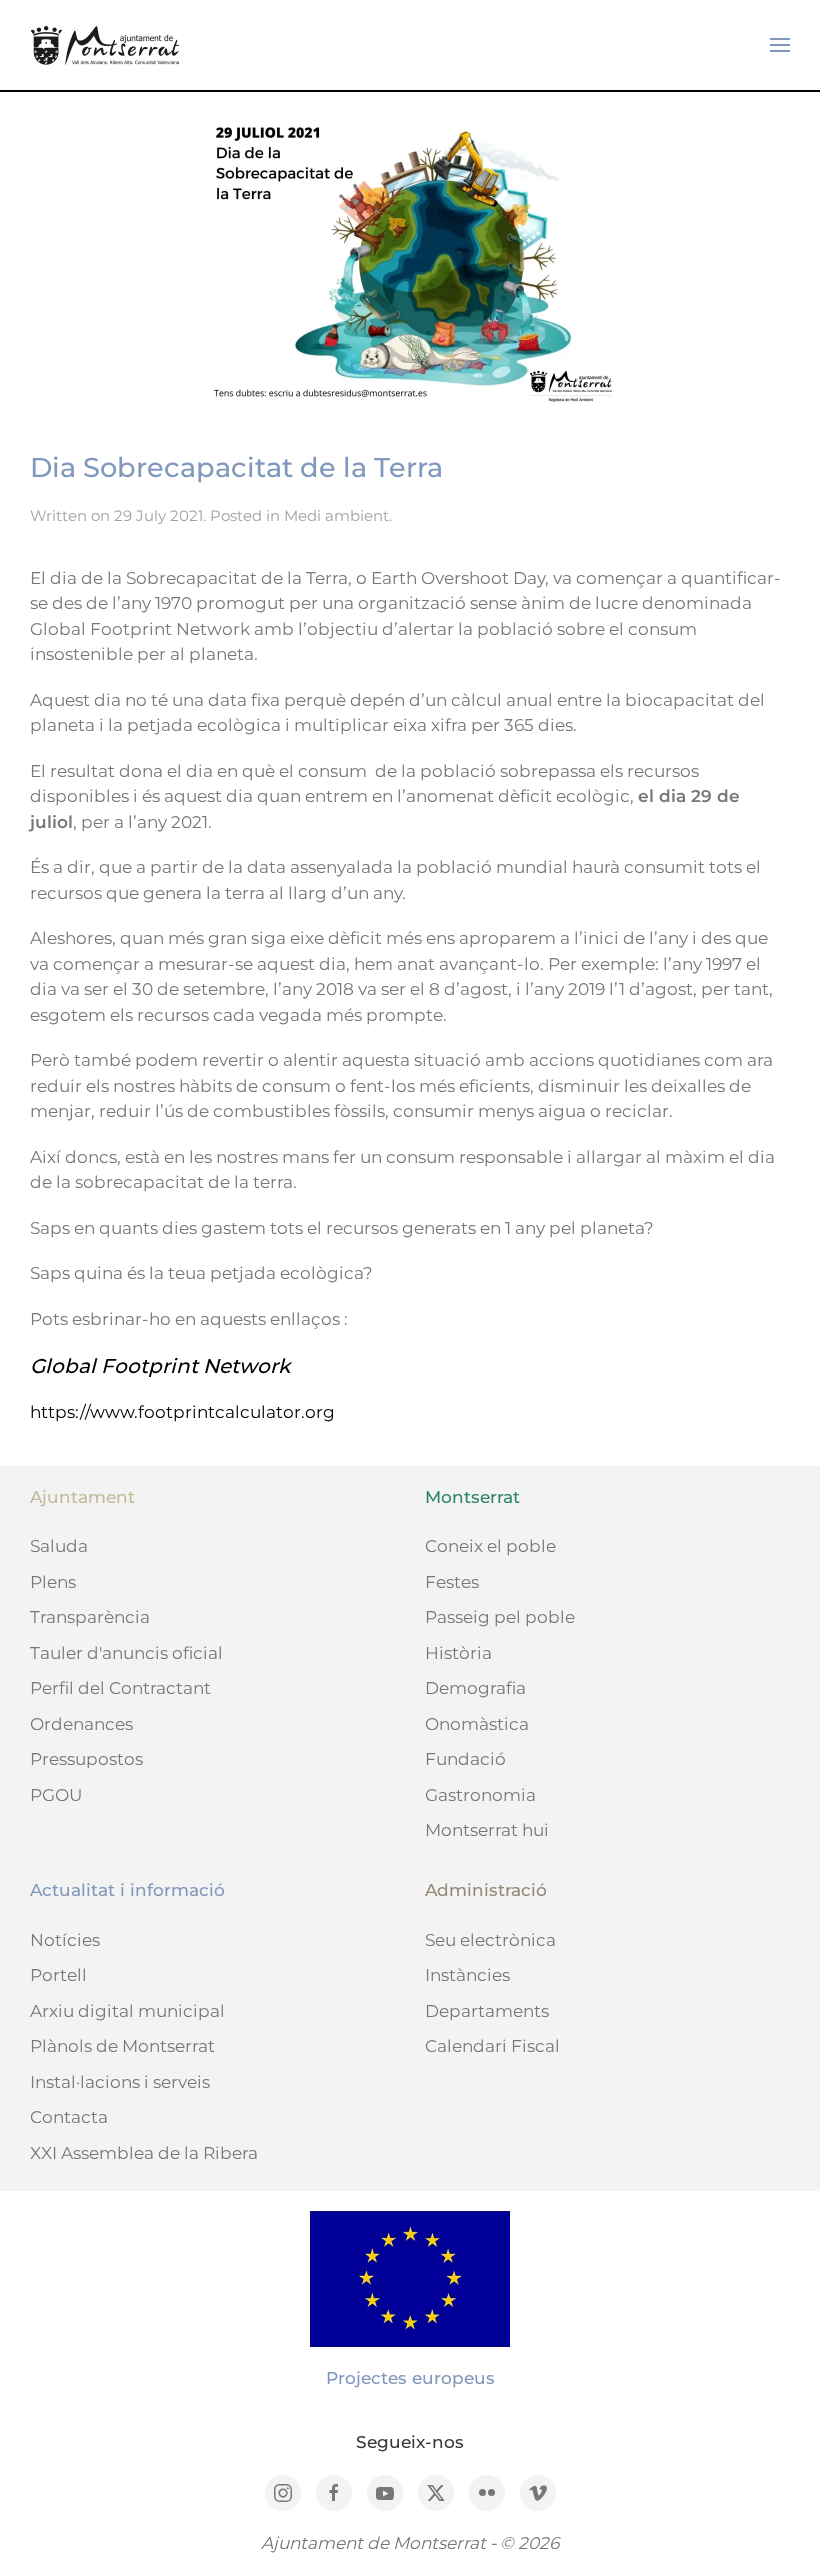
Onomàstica (477, 1724)
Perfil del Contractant (120, 1688)
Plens (53, 1582)
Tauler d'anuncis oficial (126, 1653)
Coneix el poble (490, 1546)
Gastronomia (480, 1795)
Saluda (59, 1546)
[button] (780, 45)
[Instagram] (283, 2493)
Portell (58, 1975)
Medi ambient (336, 515)
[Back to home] (105, 45)
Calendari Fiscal (492, 2046)
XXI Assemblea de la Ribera (144, 2153)
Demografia (475, 1688)
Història (458, 1653)
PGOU (56, 1795)
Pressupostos (86, 1759)
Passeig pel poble (500, 1617)
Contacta (69, 2117)
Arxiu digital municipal (127, 2011)
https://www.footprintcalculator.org (182, 1412)
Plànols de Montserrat (122, 2046)
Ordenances (81, 1724)
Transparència (90, 1617)
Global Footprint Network (160, 1366)
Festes (452, 1582)
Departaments (487, 2011)
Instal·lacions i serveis (120, 2082)
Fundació (465, 1759)
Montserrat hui (487, 1830)
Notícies (65, 1940)
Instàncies (467, 1975)
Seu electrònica (490, 1940)
